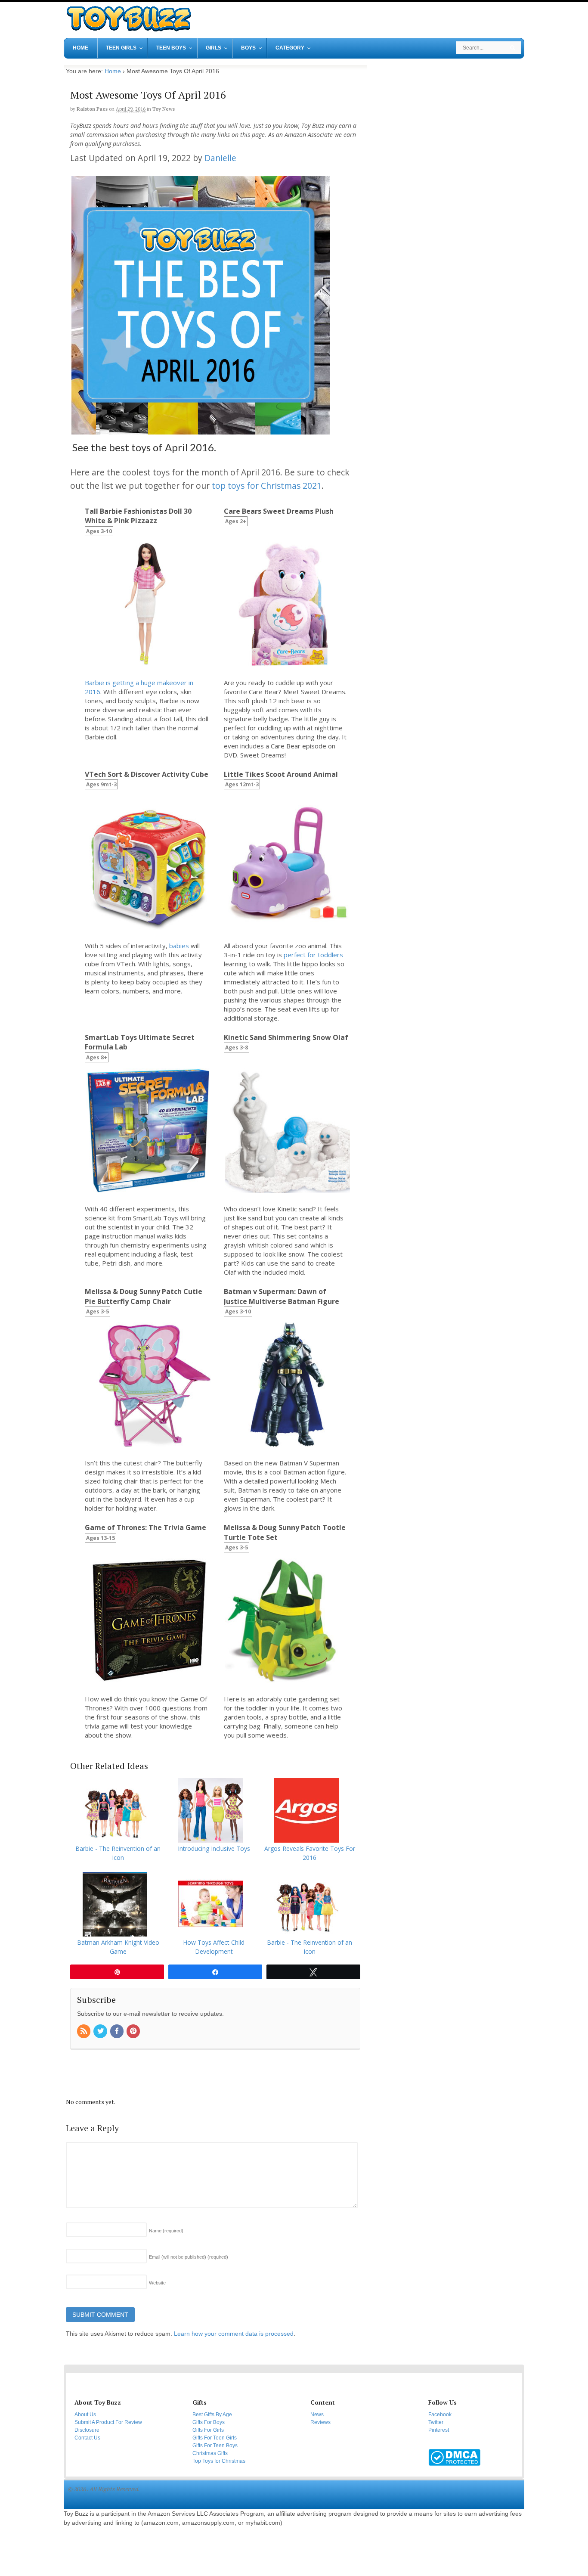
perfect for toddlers (313, 955)
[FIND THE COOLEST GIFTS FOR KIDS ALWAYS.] (128, 29)
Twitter (436, 2422)
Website (157, 2283)
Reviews (320, 2422)
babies (179, 946)
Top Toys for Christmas (219, 2461)
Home (113, 71)
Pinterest (439, 2430)
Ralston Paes (92, 109)
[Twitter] (101, 2032)
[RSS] (84, 2032)
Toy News (164, 109)
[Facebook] (118, 2032)
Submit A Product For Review (108, 2422)
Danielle (220, 158)
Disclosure (87, 2430)
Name (166, 2231)
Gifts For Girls (208, 2430)
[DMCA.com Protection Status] (454, 2462)
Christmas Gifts (210, 2453)
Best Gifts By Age (212, 2415)
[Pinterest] (134, 2032)
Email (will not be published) (189, 2257)
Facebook (440, 2415)
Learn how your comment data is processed (234, 2334)
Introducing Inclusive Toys (214, 1848)
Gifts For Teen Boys (215, 2446)
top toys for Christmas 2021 (267, 486)
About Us (85, 2415)
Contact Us (87, 2438)
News (317, 2415)
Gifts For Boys (209, 2422)
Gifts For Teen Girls (215, 2438)
